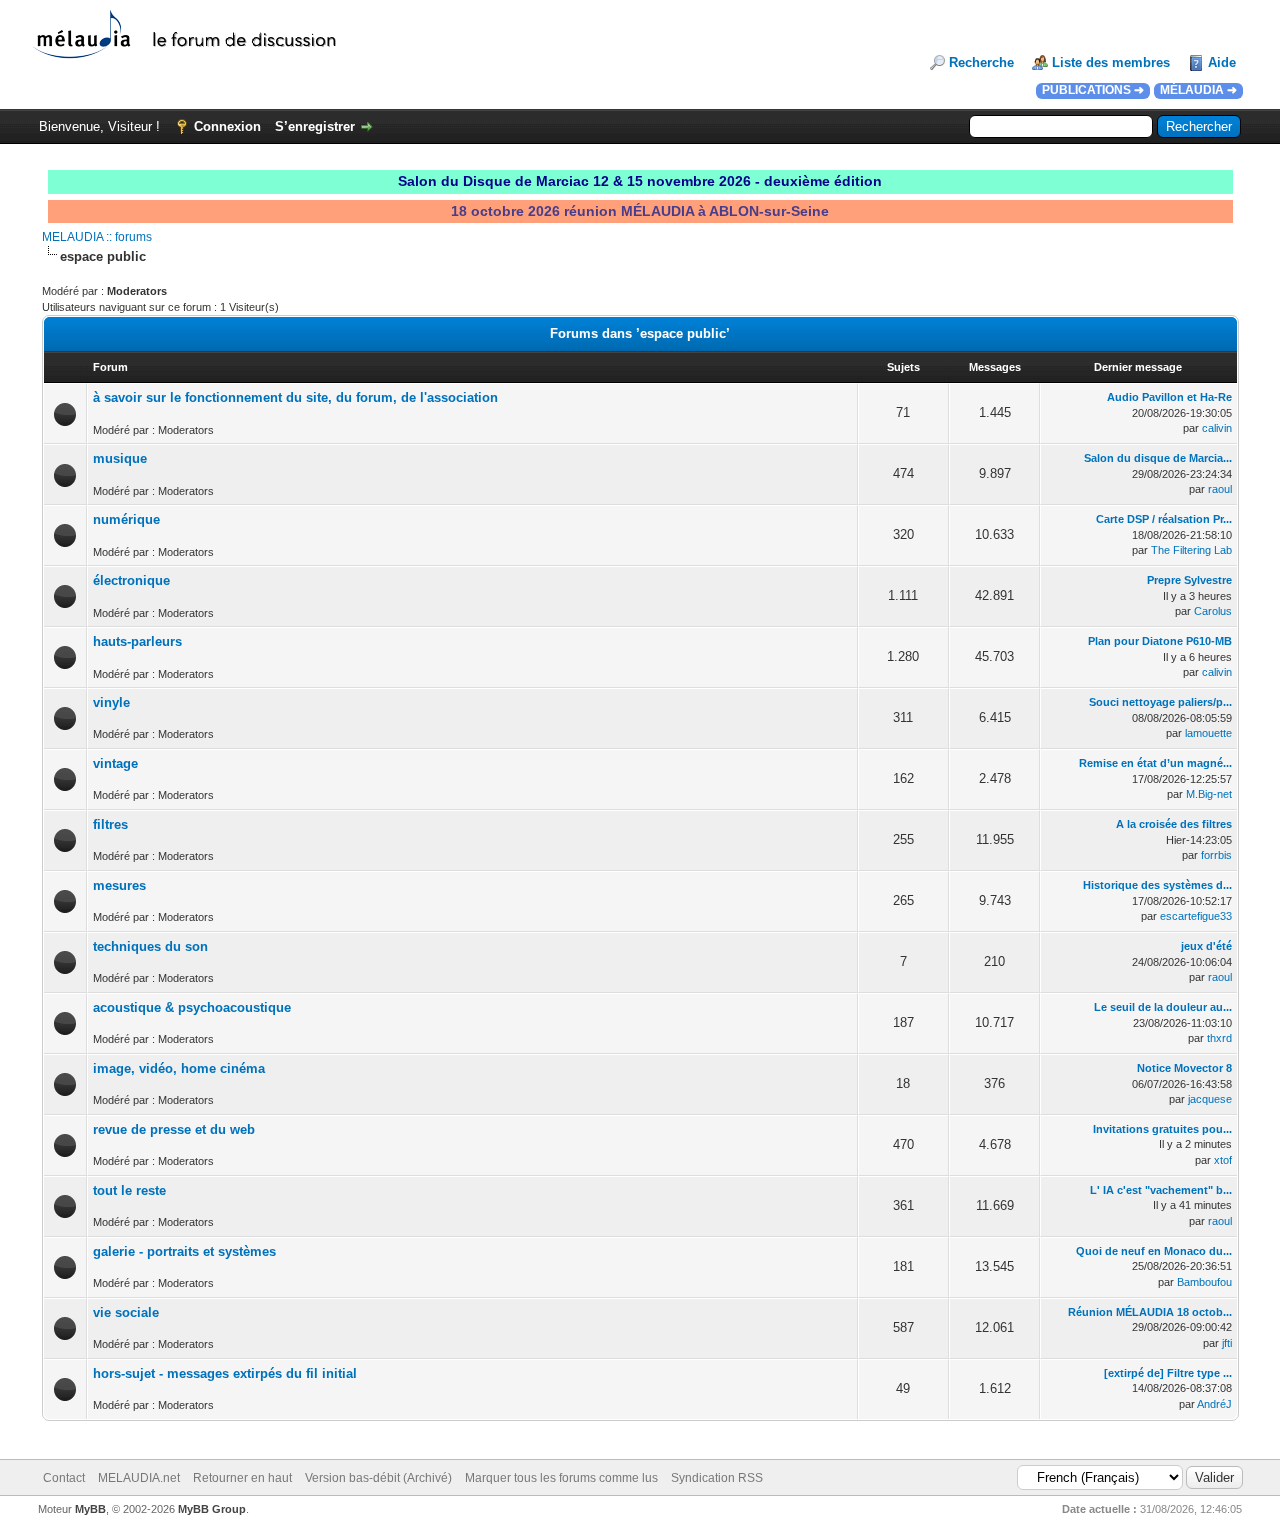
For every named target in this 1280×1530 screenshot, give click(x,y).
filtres (110, 824)
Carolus (1213, 611)
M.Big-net (1209, 794)
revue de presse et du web (174, 1129)
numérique (126, 519)
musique (120, 458)
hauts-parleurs (137, 641)
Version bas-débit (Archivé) (378, 1478)
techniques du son (150, 946)
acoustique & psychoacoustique (192, 1007)
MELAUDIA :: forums (97, 237)
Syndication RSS (717, 1478)
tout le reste (129, 1190)
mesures (119, 885)
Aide (1222, 62)
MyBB (90, 1509)
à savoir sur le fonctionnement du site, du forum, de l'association (295, 397)
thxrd (1219, 1038)
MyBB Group (212, 1509)
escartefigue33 (1196, 916)
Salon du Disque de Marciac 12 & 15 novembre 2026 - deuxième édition (640, 181)
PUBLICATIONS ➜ (1093, 90)
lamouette (1208, 733)
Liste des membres (1111, 62)
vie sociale (126, 1312)
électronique (131, 580)
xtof (1223, 1160)
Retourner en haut (242, 1478)
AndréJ (1214, 1404)
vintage (115, 763)
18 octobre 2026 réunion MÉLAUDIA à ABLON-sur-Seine (640, 211)
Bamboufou (1204, 1282)
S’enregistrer (315, 126)
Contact (64, 1478)
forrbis (1216, 855)
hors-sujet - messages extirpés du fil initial (225, 1373)
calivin (1217, 428)
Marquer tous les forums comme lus (561, 1478)
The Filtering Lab (1191, 550)
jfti (1227, 1343)
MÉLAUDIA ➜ (1198, 90)
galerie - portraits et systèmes (184, 1251)
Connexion (227, 126)
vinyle (111, 702)
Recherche (981, 62)
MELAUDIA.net (139, 1478)
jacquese (1210, 1099)
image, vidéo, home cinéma (179, 1068)
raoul (1220, 489)
